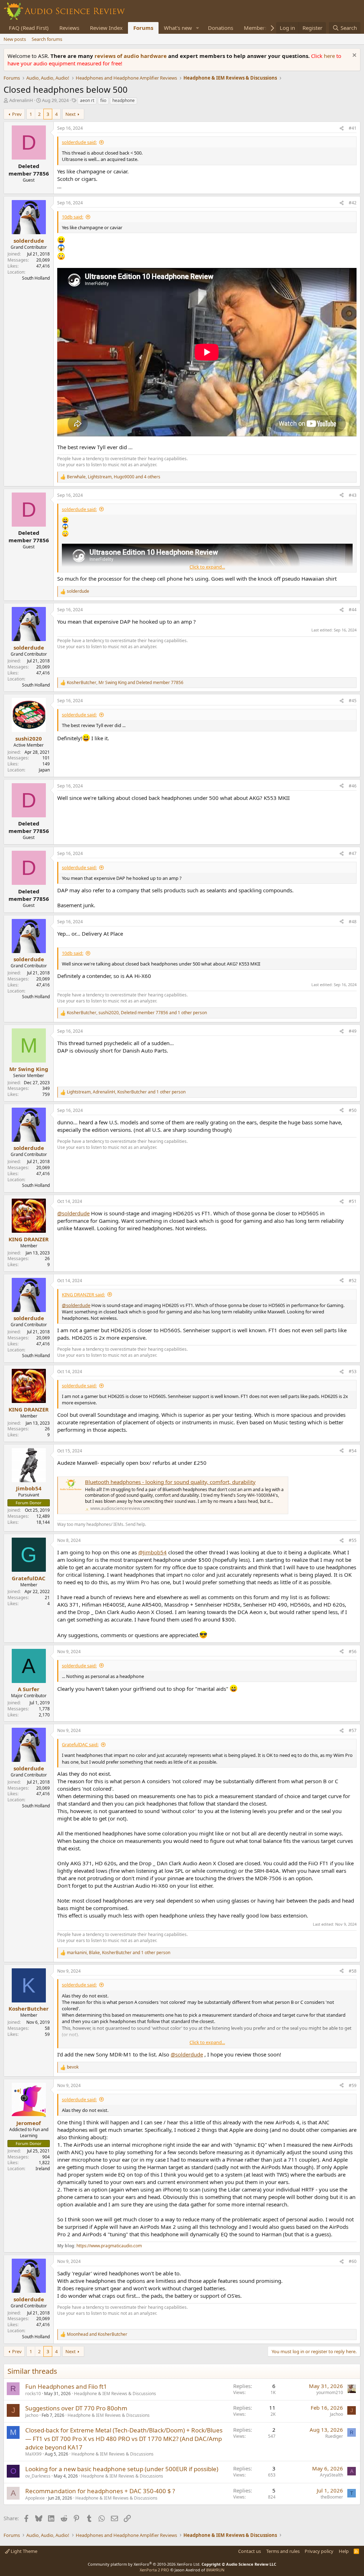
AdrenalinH (21, 100)
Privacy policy (319, 2551)
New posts (15, 39)
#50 (353, 1110)
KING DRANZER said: (83, 1295)
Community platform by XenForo (144, 2564)
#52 (353, 1281)
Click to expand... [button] (207, 567)
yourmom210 (330, 2392)
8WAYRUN (215, 2570)
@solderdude (73, 1213)
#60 (353, 2261)
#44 (353, 610)
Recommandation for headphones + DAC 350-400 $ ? (100, 2491)
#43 (353, 495)
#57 (353, 1730)
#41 (353, 128)
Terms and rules (283, 2551)
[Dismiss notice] (354, 56)
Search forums (47, 39)
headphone (124, 100)
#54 (353, 1451)
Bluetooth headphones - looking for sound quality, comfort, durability (170, 1482)
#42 (353, 203)
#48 (353, 922)
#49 (353, 1031)
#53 (353, 1372)
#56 (353, 1652)
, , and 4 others (114, 477)
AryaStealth (331, 2475)
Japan (44, 770)
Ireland (43, 2169)
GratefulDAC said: (80, 1744)
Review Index (106, 28)
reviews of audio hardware (131, 56)
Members (256, 28)
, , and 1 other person (137, 1013)
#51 (353, 1201)
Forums (143, 28)
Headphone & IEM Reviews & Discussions (115, 2394)
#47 (353, 853)
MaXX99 (33, 2454)
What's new (178, 28)
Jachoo (32, 2415)
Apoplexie (35, 2498)
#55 (353, 1540)
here (330, 56)
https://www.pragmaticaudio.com (109, 2246)
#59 (353, 2085)
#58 (353, 1971)
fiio (103, 100)
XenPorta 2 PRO (154, 2570)
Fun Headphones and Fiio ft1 (66, 2386)
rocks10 (33, 2394)
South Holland (36, 278)
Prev (17, 114)
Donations (221, 28)
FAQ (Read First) (29, 28)
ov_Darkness (38, 2476)
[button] (198, 28)
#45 (353, 701)
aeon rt (87, 100)
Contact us (250, 2551)
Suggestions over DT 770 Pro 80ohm (76, 2408)
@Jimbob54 (152, 1552)
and (97, 2334)
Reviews (69, 28)
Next (71, 114)
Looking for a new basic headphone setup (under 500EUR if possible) (122, 2469)
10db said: (73, 217)
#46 (353, 786)
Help (344, 2551)
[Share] (342, 128)
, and (125, 683)
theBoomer (332, 2497)
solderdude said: (79, 142)
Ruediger (334, 2436)
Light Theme (23, 2551)
